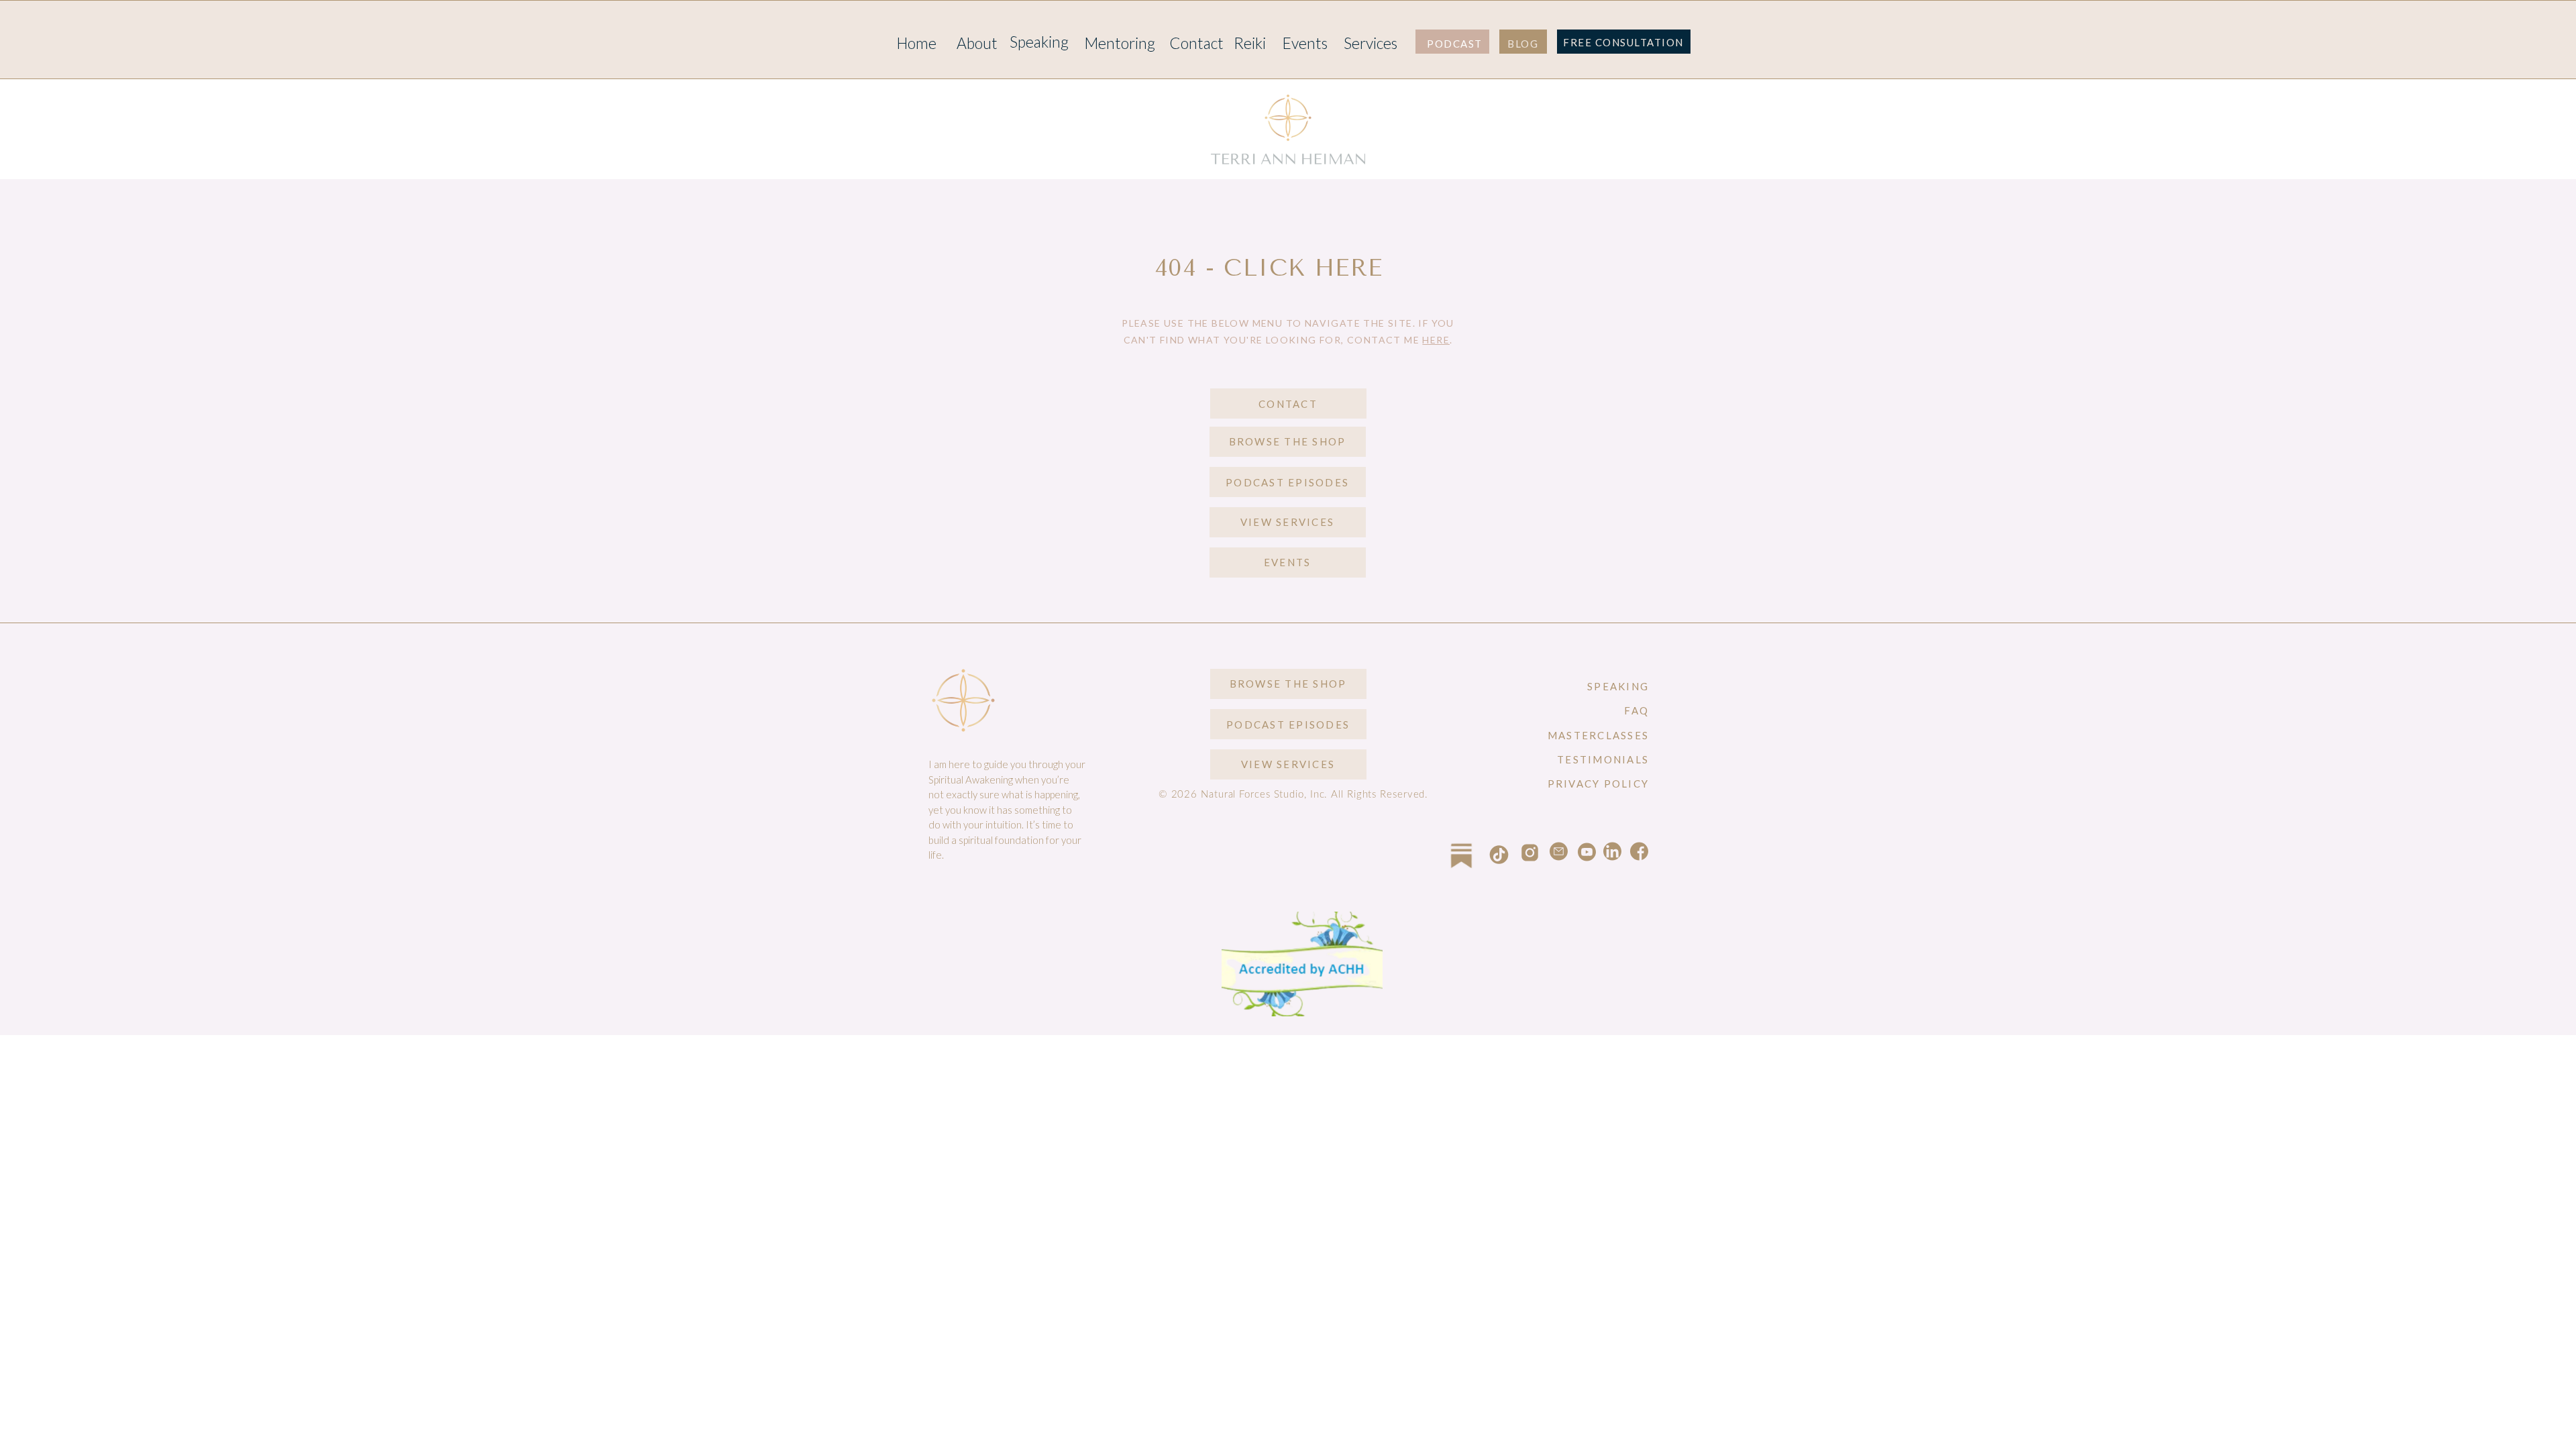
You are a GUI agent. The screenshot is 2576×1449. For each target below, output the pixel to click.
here (1436, 340)
